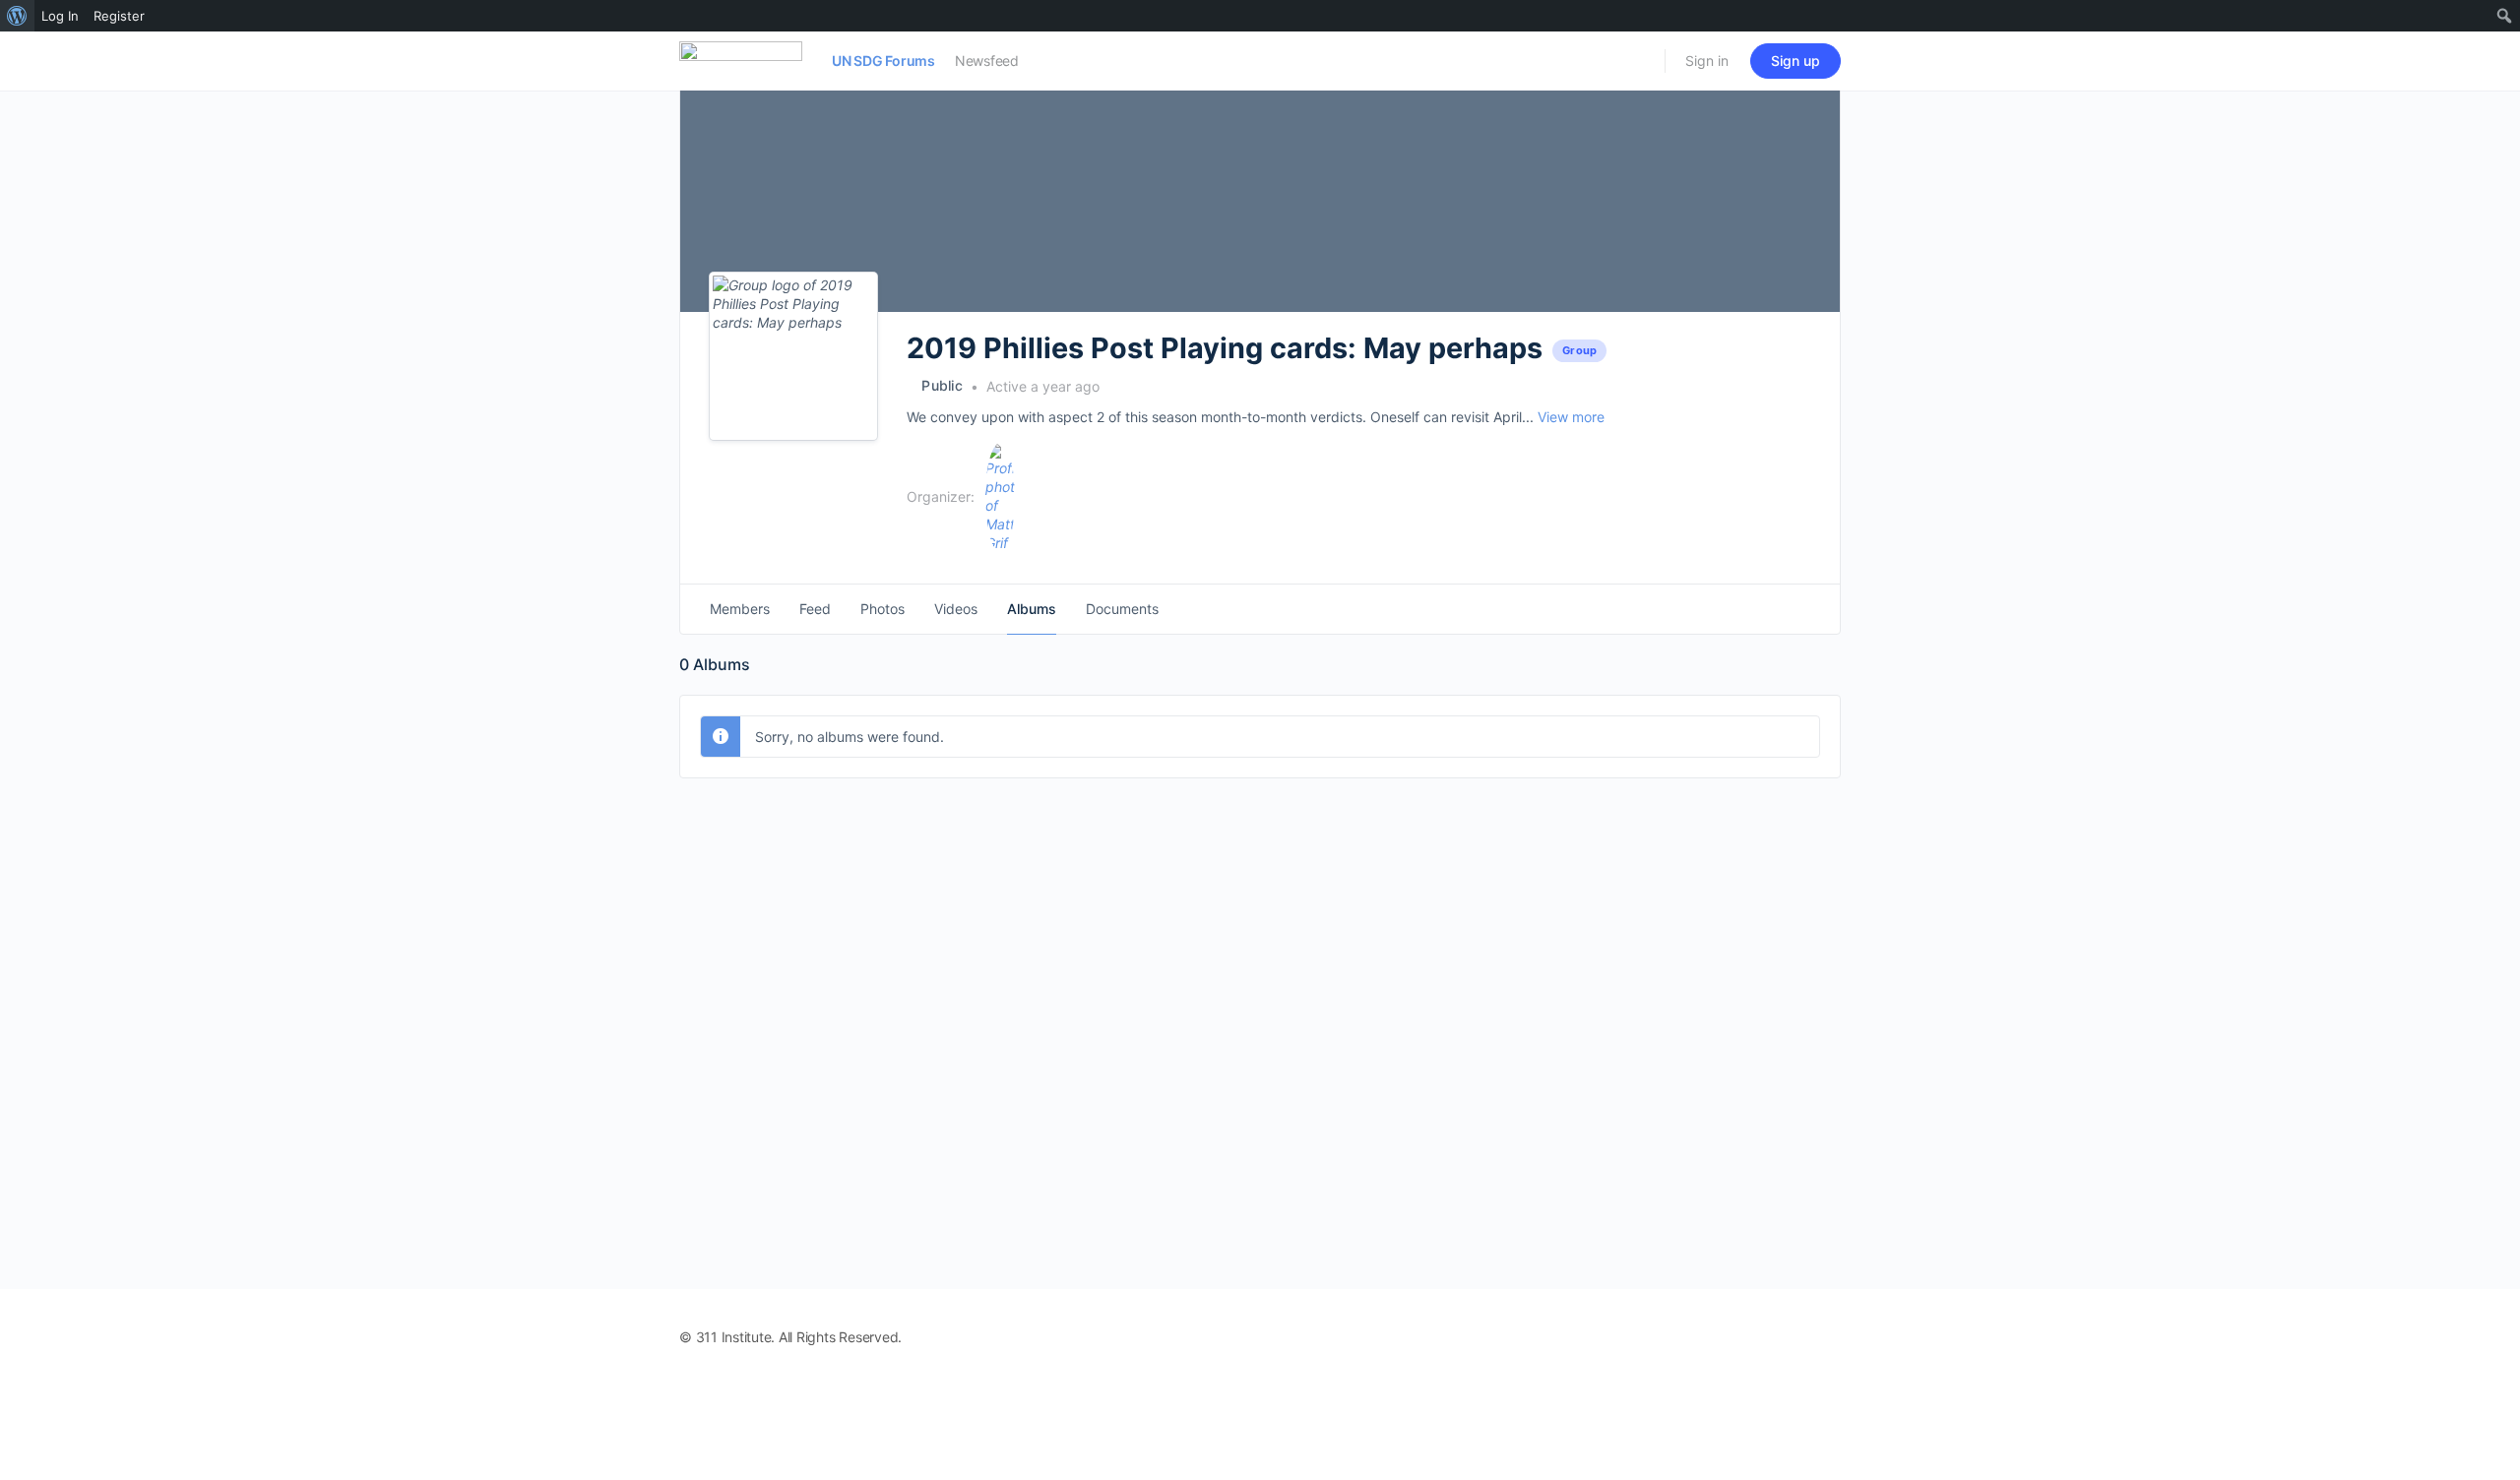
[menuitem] (17, 16)
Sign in (1707, 61)
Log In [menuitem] (60, 16)
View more (1571, 417)
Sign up (1795, 61)
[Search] (1637, 61)
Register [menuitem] (119, 16)
